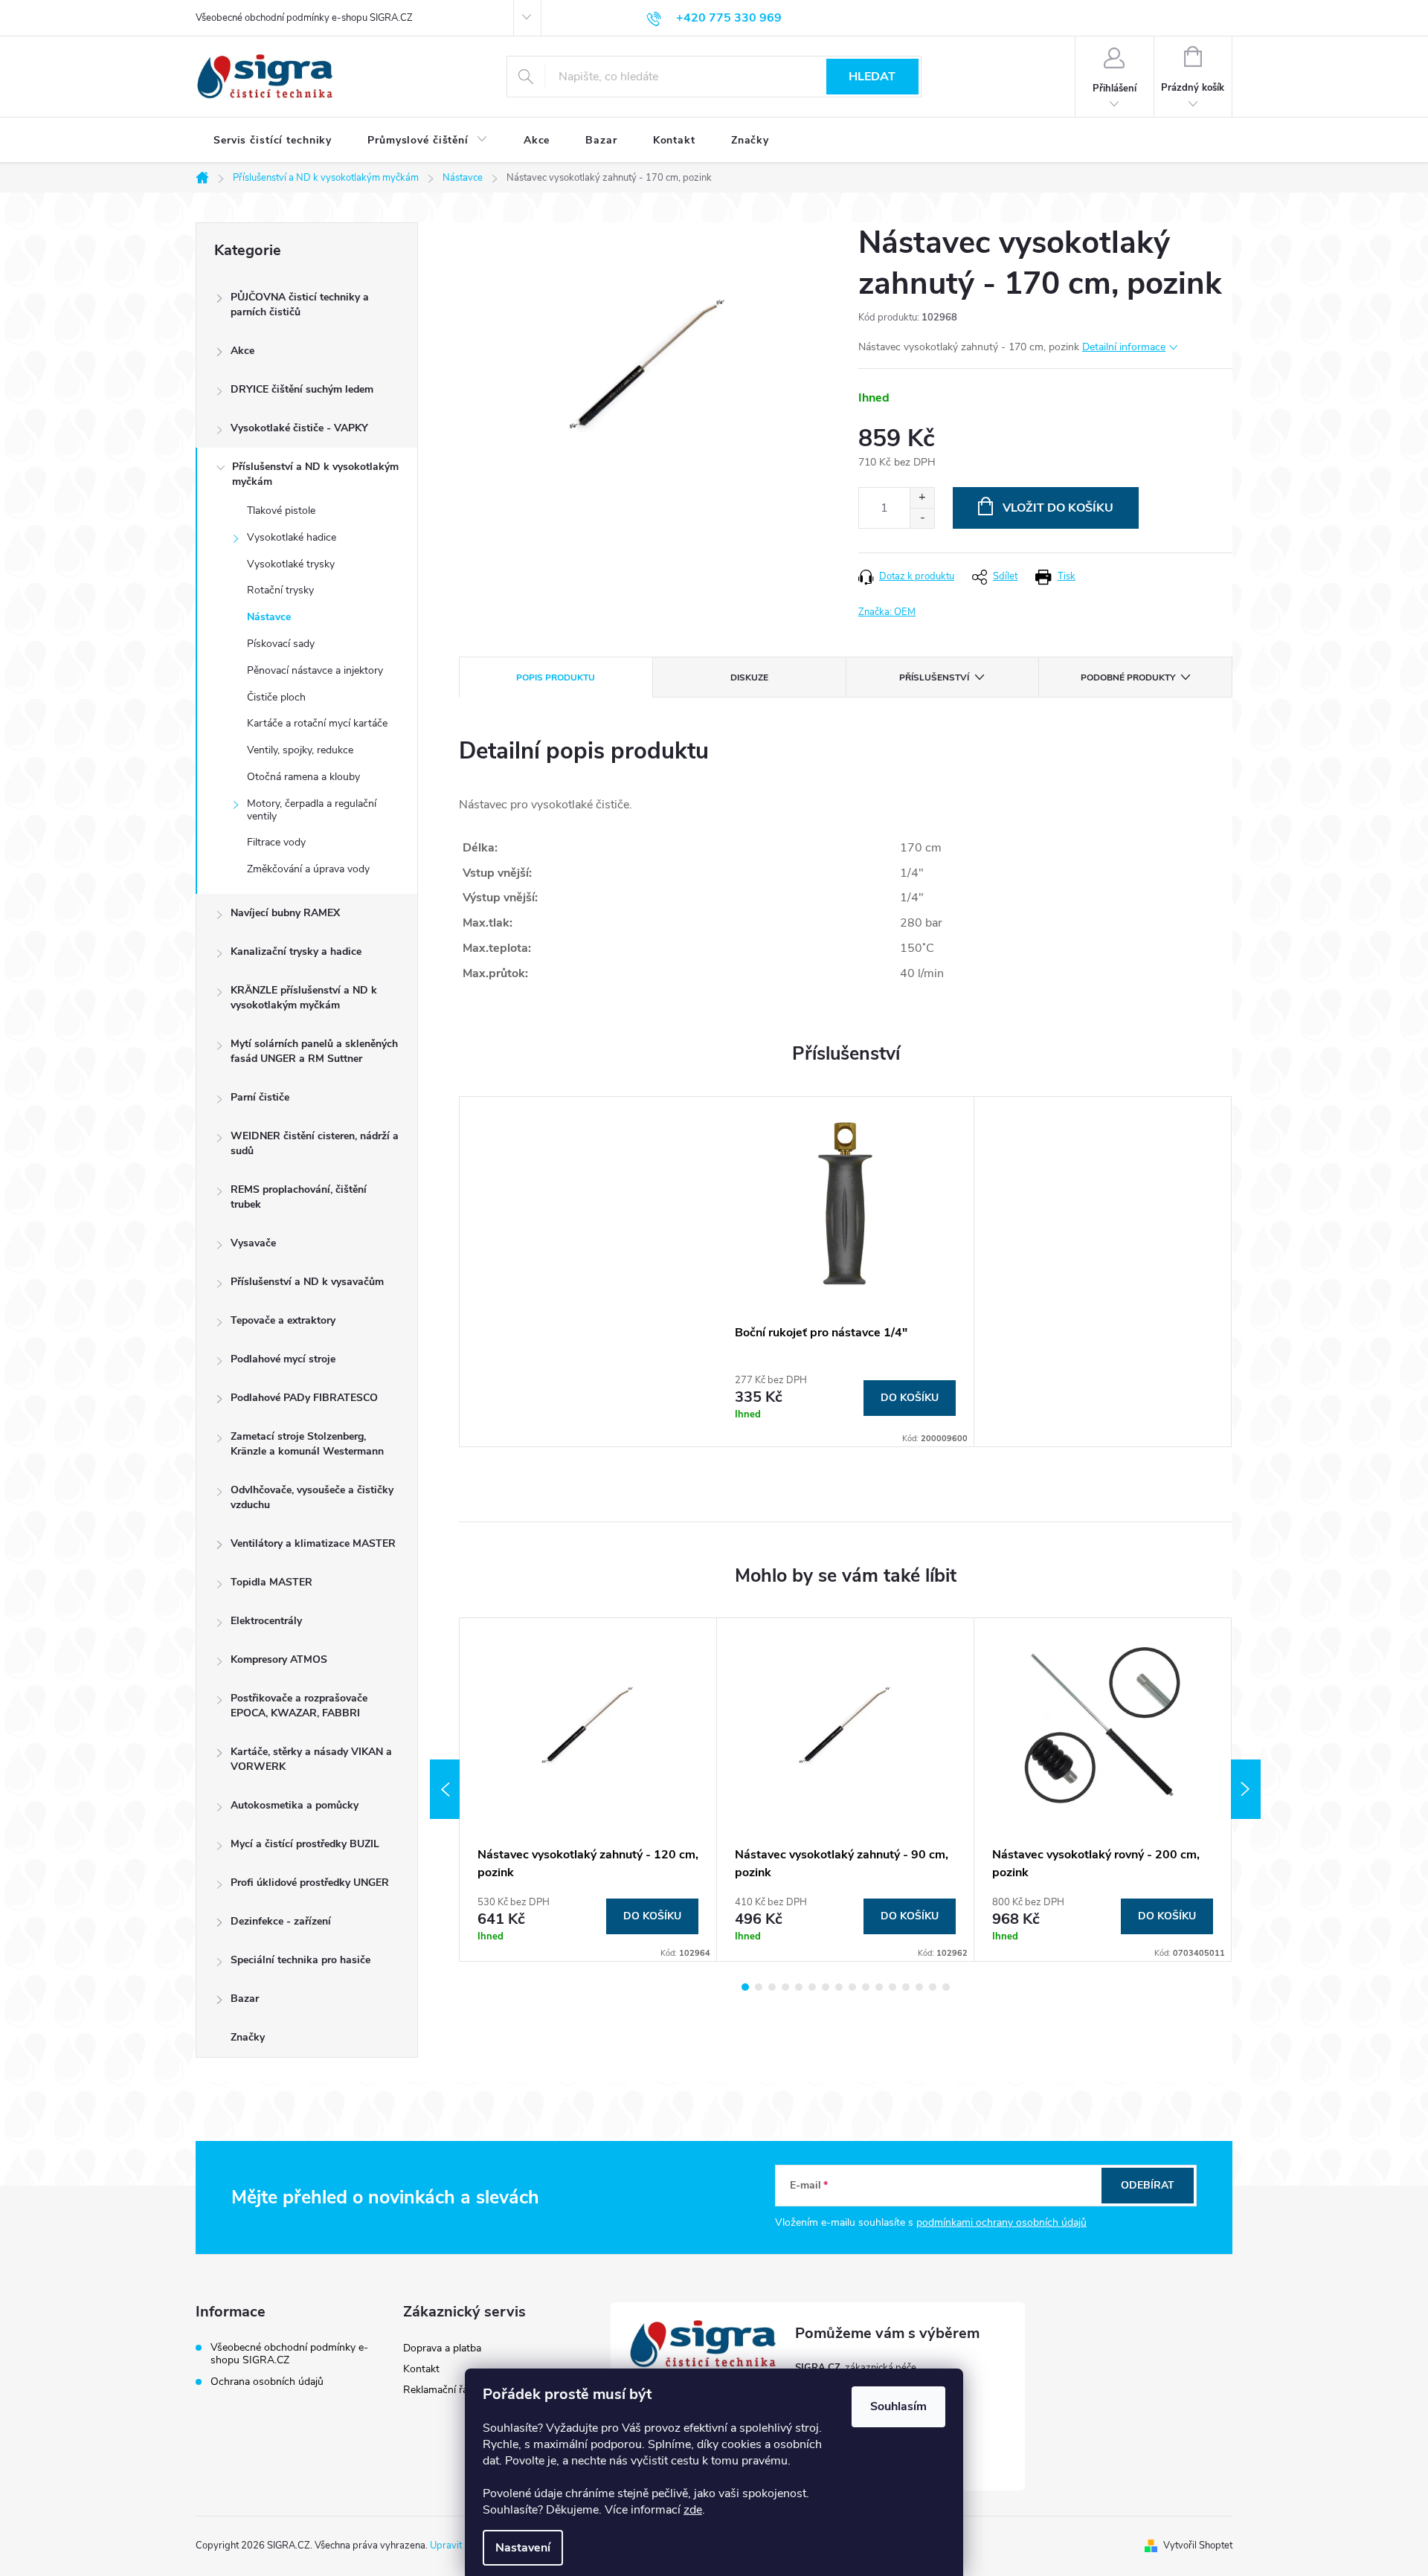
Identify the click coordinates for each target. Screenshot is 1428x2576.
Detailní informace (1124, 347)
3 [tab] (772, 1987)
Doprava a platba (442, 2348)
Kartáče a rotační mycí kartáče (317, 723)
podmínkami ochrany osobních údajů (1001, 2222)
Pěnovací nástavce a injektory (315, 670)
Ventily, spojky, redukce (300, 750)
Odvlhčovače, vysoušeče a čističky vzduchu (312, 1497)
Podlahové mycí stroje (283, 1359)
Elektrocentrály (266, 1621)
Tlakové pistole (281, 511)
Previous (445, 1789)
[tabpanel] (846, 1272)
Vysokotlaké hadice (292, 537)
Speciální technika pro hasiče (300, 1960)
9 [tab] (852, 1987)
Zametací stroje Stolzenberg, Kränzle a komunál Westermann (307, 1444)
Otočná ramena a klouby (303, 777)
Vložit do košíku (1058, 508)
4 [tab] (785, 1987)
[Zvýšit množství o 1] (922, 498)
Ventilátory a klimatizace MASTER (313, 1543)
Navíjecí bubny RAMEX (285, 913)
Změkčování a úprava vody (308, 869)
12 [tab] (892, 1987)
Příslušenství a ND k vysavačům (307, 1282)
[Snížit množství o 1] (922, 518)
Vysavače (253, 1243)
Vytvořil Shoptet (1198, 2546)
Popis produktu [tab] (556, 677)
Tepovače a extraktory (283, 1320)
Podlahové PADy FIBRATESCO (304, 1398)
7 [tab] (826, 1987)
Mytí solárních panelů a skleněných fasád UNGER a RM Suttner (314, 1051)
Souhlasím (898, 2406)
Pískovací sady (281, 644)
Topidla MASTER (271, 1582)
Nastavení (523, 2548)
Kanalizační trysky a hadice (296, 951)
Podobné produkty (1128, 677)
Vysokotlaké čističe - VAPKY (299, 428)
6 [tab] (812, 1987)
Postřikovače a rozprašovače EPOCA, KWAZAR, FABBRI (299, 1706)
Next (1246, 1789)
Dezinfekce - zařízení (281, 1921)
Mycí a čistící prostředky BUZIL (305, 1844)
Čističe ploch (276, 697)
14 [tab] (919, 1987)
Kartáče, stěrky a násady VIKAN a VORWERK (311, 1759)
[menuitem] (273, 141)
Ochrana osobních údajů (267, 2382)
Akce (242, 351)
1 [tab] (745, 1987)
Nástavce (269, 617)
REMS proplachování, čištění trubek (299, 1197)
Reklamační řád (438, 2390)
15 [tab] (933, 1987)
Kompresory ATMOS (279, 1659)
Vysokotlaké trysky (291, 564)
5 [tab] (799, 1987)
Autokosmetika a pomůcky (295, 1805)
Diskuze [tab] (749, 677)
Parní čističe (260, 1097)
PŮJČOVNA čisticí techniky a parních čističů (300, 305)
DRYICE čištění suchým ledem (302, 389)
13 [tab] (906, 1987)
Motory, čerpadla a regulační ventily (312, 810)
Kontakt (421, 2369)
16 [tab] (946, 1987)
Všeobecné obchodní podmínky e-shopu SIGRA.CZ (304, 18)
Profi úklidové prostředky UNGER (310, 1883)
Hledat (872, 77)
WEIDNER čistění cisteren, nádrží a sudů (315, 1143)
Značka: (887, 612)
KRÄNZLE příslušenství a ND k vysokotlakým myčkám (304, 998)
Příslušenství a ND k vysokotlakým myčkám (315, 474)
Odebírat (1148, 2185)
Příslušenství (934, 677)
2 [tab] (759, 1987)
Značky (248, 2037)
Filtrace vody (276, 842)
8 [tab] (839, 1987)
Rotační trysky (280, 590)
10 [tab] (866, 1987)
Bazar (245, 1999)
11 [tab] (879, 1987)
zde (693, 2510)
